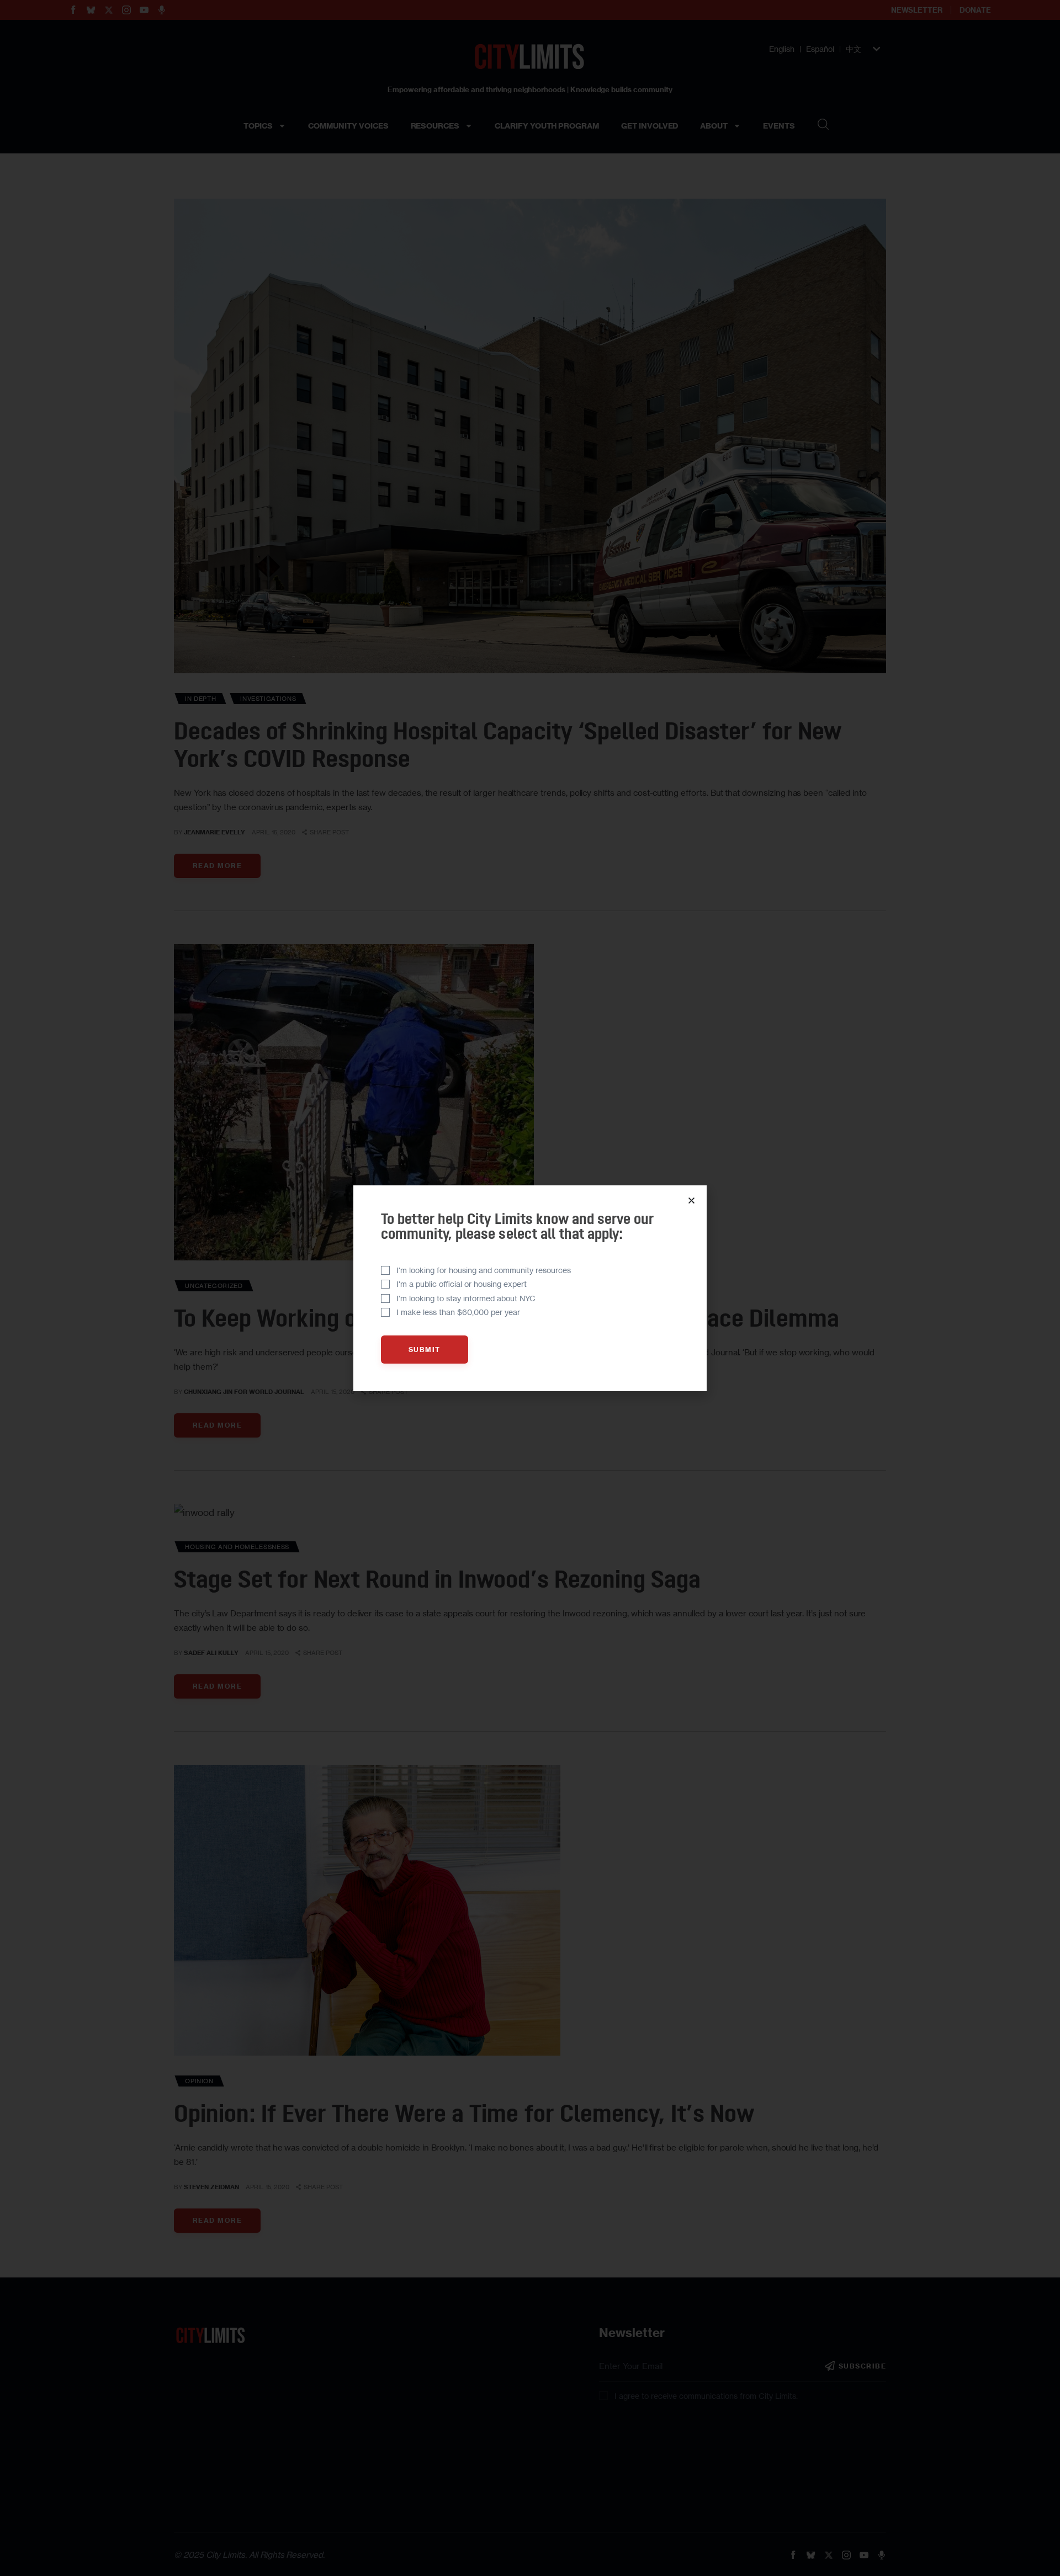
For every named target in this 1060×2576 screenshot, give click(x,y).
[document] (530, 1288)
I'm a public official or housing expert (462, 1284)
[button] (691, 1201)
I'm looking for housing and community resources (484, 1270)
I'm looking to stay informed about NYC (466, 1298)
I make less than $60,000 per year (458, 1312)
